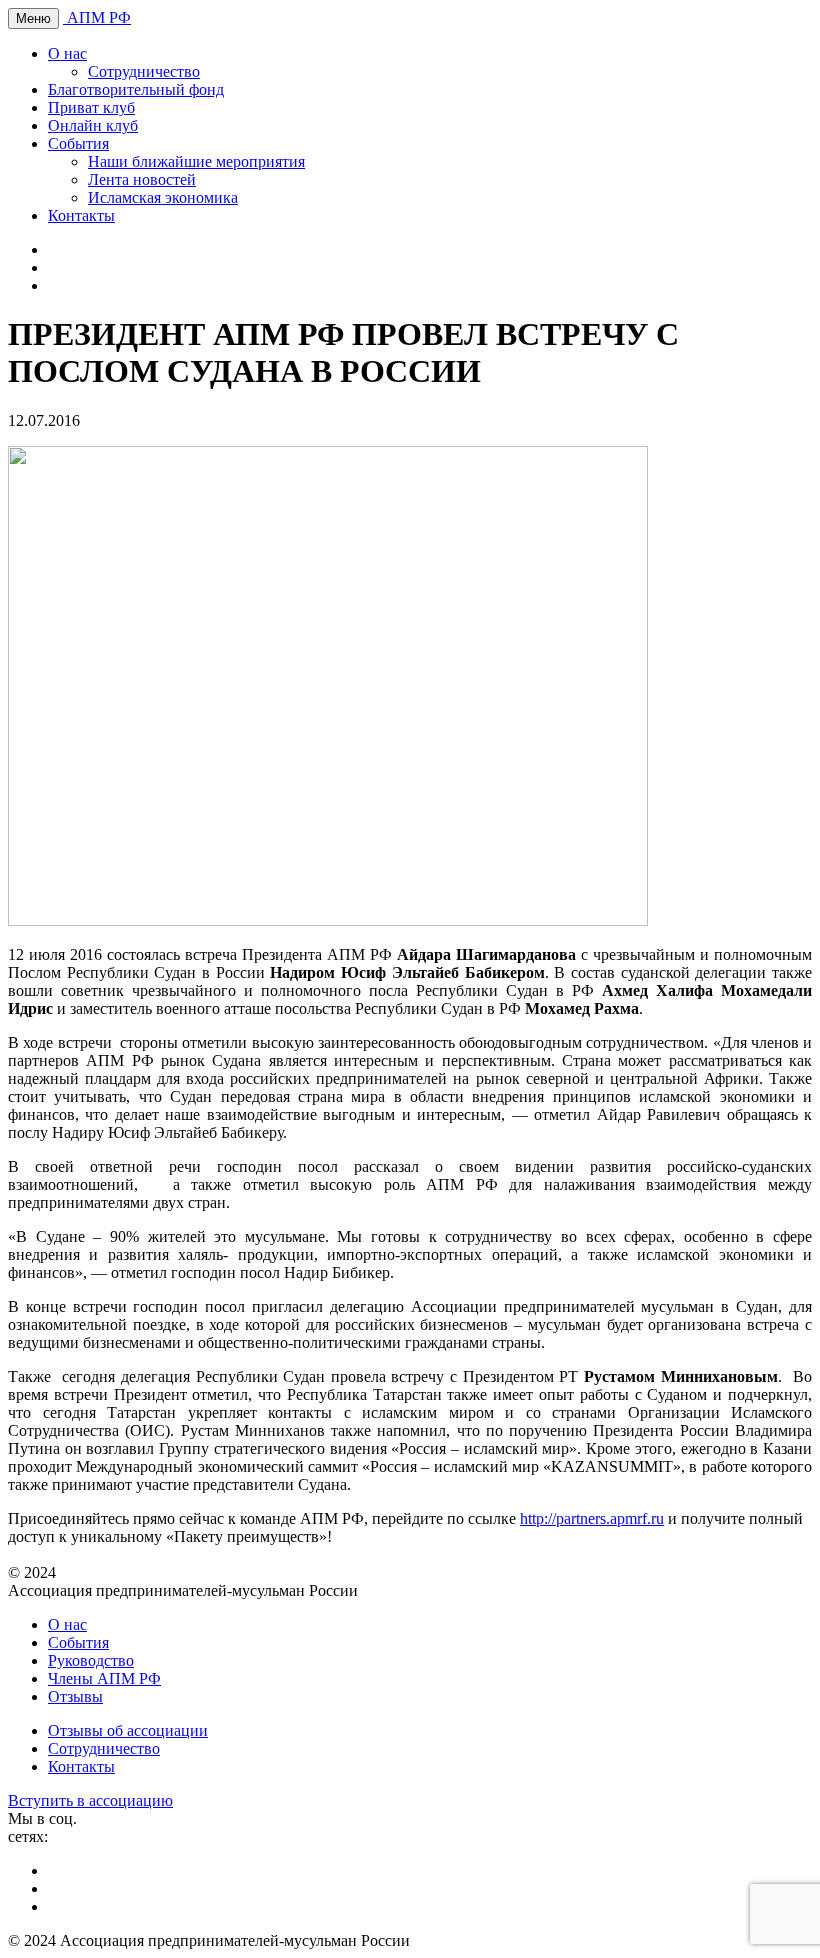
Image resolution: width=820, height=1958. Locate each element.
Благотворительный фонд (136, 89)
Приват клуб (91, 107)
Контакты (81, 215)
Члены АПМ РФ (104, 1678)
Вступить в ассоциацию (90, 1800)
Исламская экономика (163, 197)
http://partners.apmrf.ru (592, 1518)
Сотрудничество (144, 71)
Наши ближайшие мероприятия (196, 161)
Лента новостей (142, 179)
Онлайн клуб (93, 125)
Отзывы (75, 1696)
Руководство (91, 1660)
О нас (67, 53)
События (78, 143)
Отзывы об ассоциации (128, 1730)
